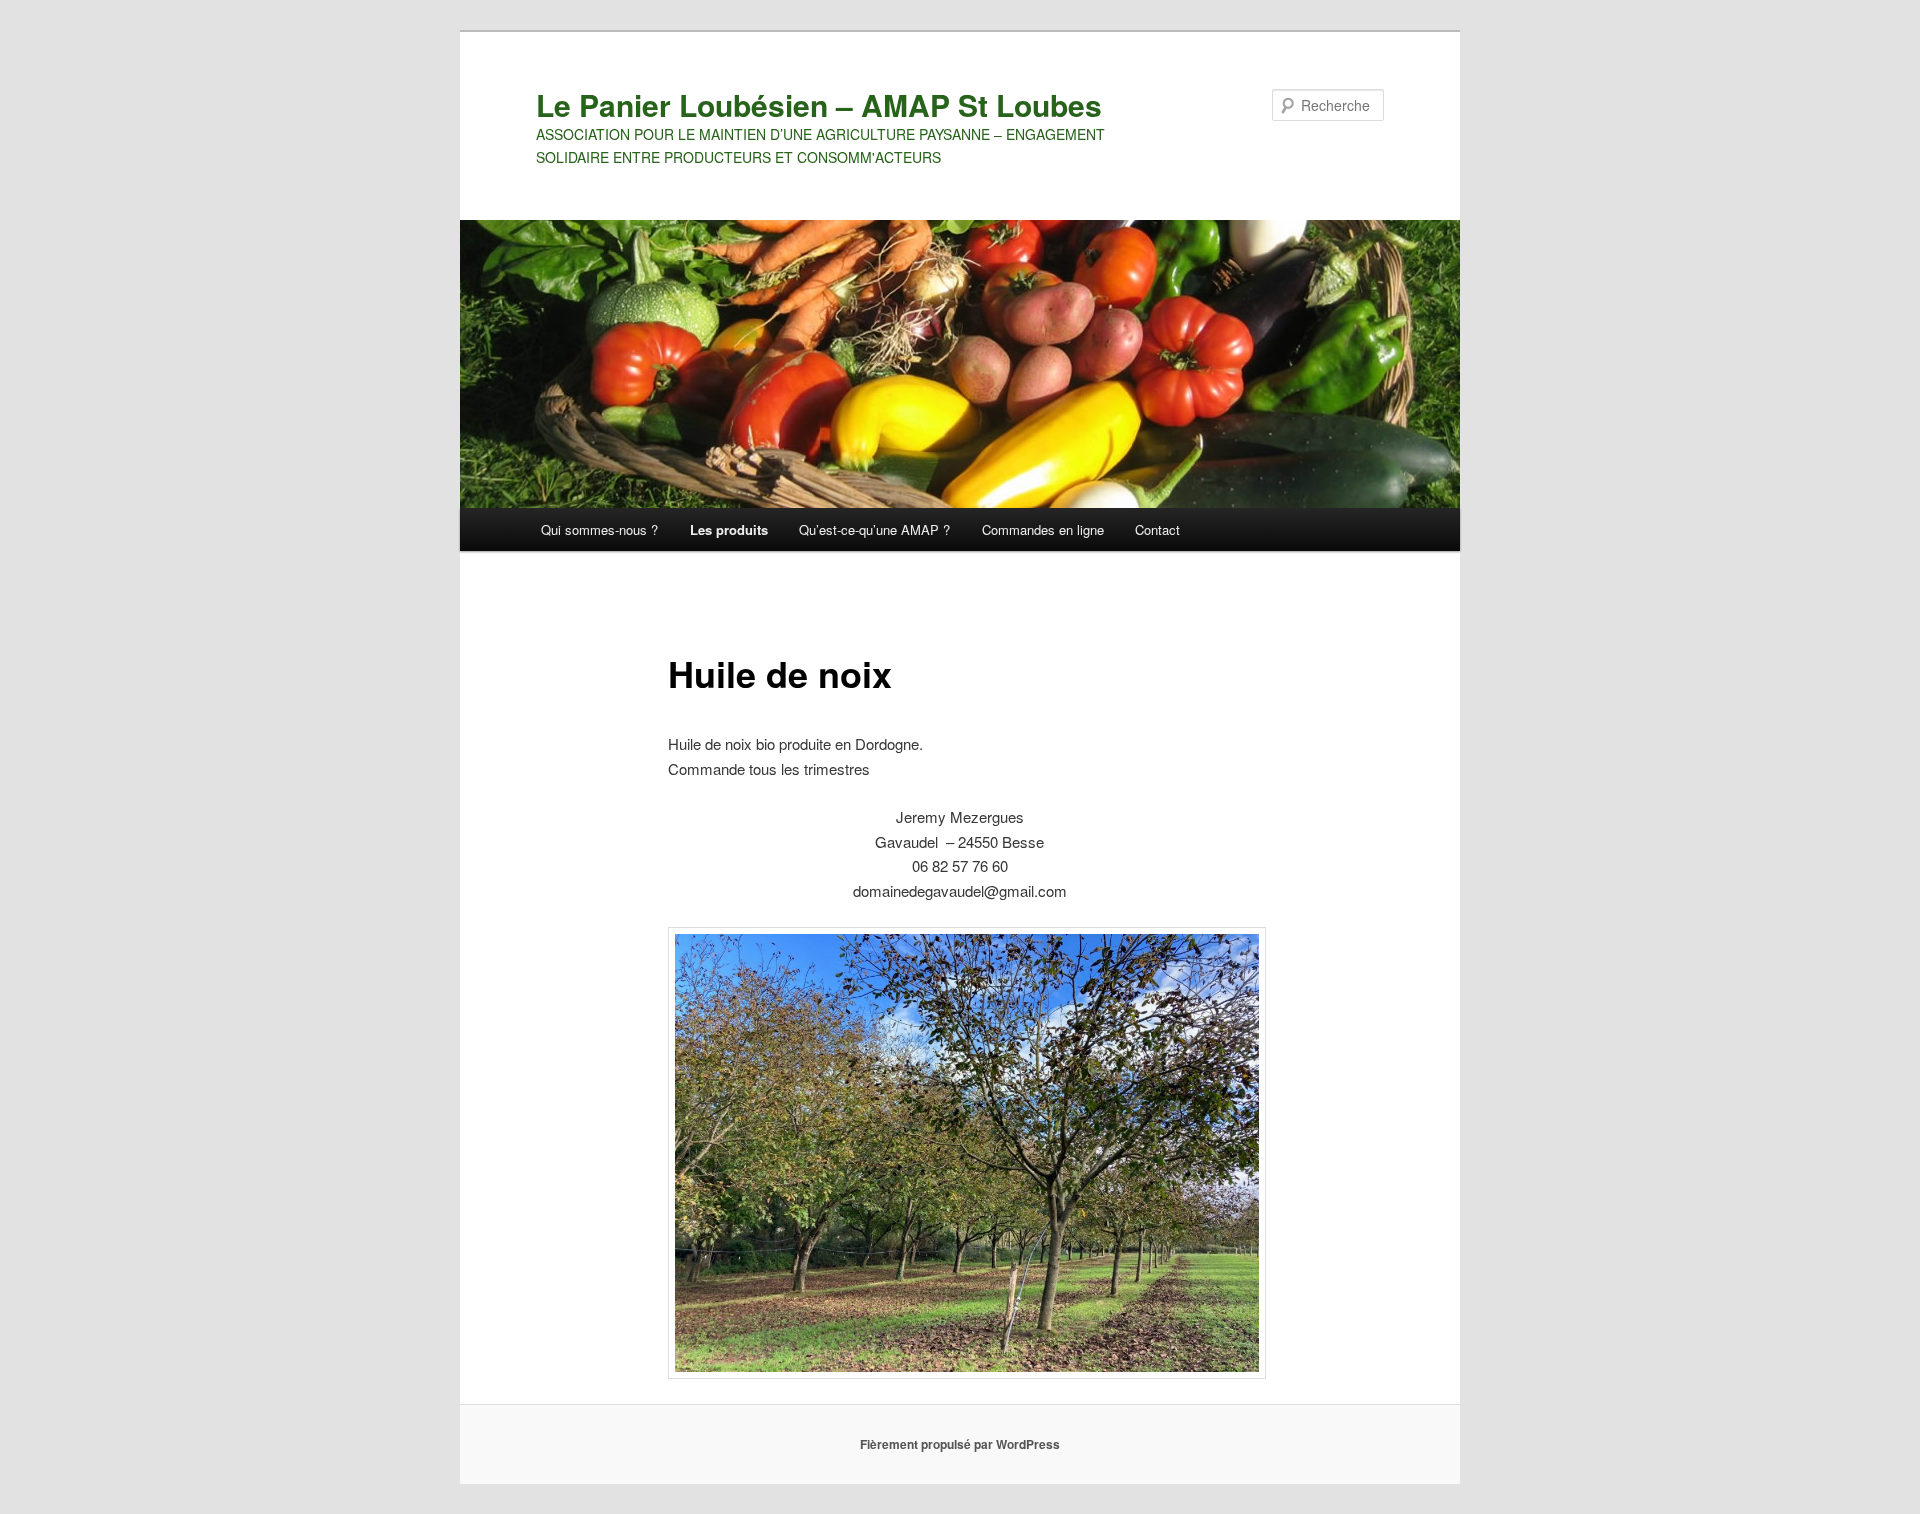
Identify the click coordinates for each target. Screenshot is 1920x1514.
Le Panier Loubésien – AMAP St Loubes (819, 104)
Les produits (729, 529)
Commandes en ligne (1043, 529)
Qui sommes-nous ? (599, 529)
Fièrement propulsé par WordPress (960, 1444)
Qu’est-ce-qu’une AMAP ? (874, 529)
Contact (1157, 529)
